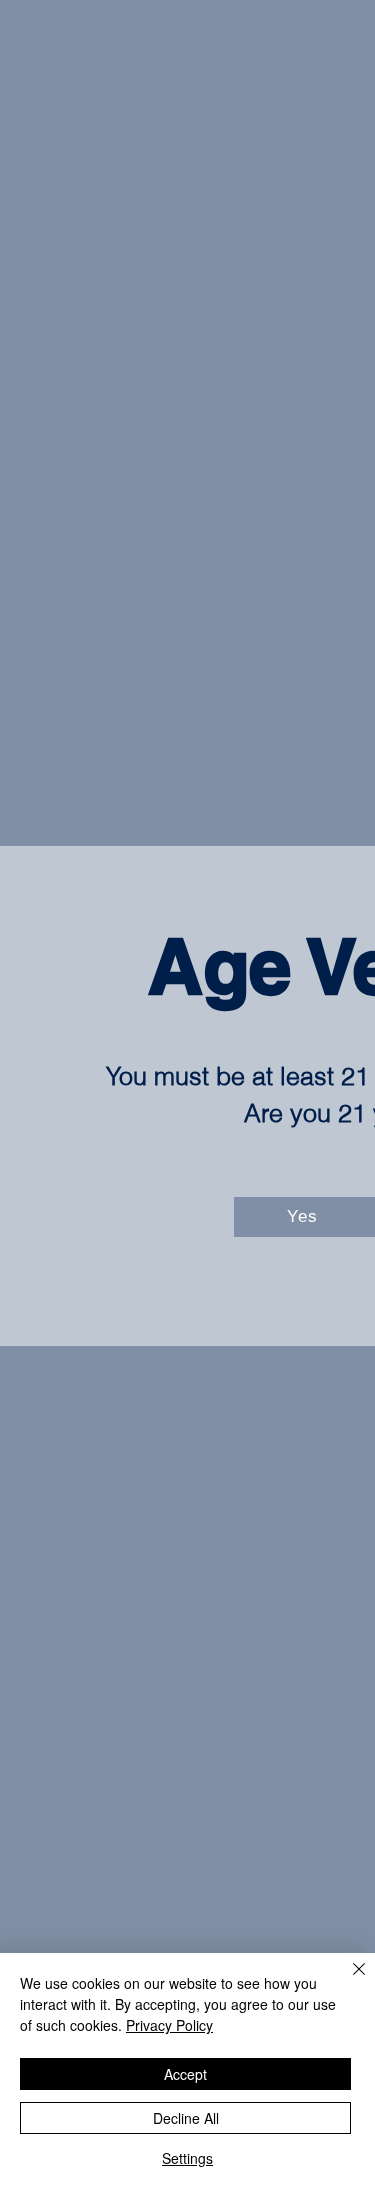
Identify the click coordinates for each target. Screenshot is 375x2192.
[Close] (347, 1981)
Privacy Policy (169, 2025)
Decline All (186, 2118)
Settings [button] (187, 2158)
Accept (185, 2074)
